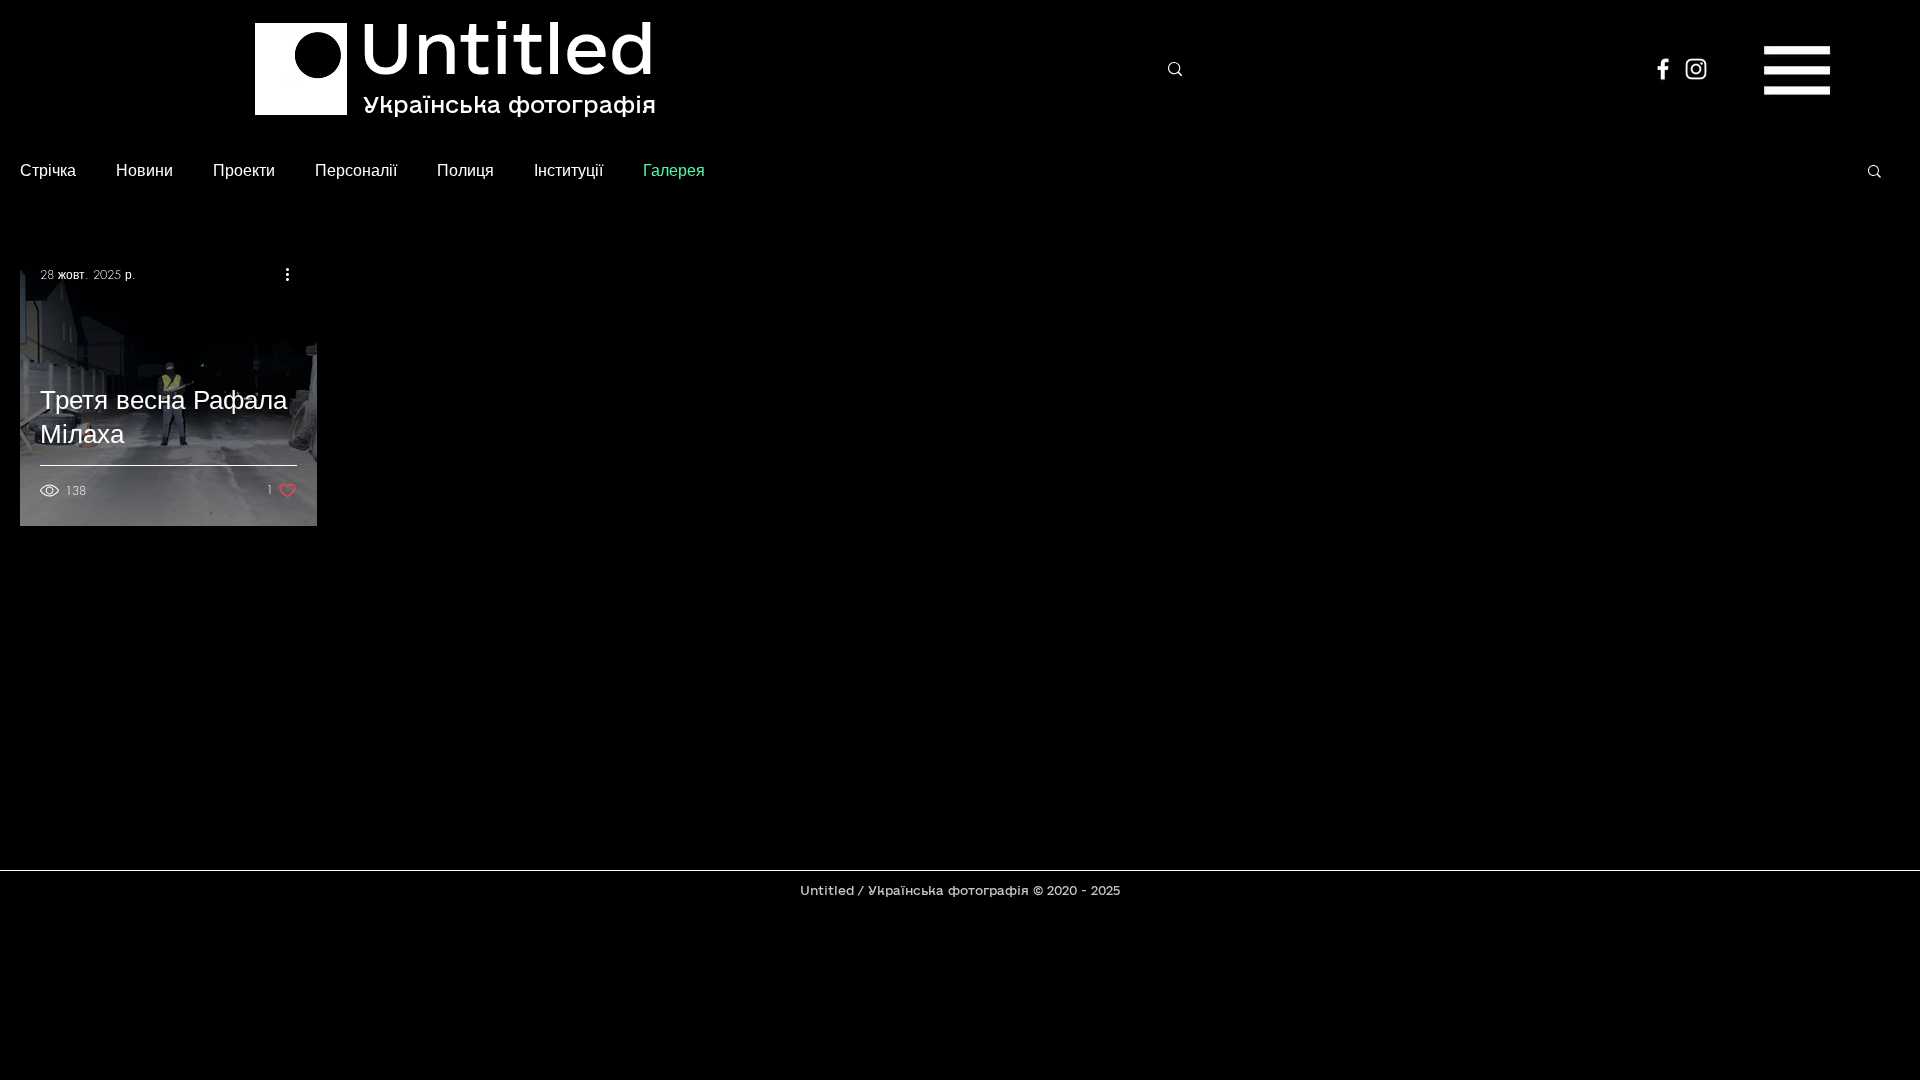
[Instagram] (1696, 69)
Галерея (674, 170)
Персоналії (356, 170)
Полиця (465, 170)
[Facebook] (1663, 69)
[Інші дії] (294, 274)
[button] (1797, 70)
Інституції (568, 170)
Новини (144, 170)
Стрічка (48, 170)
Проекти (244, 170)
